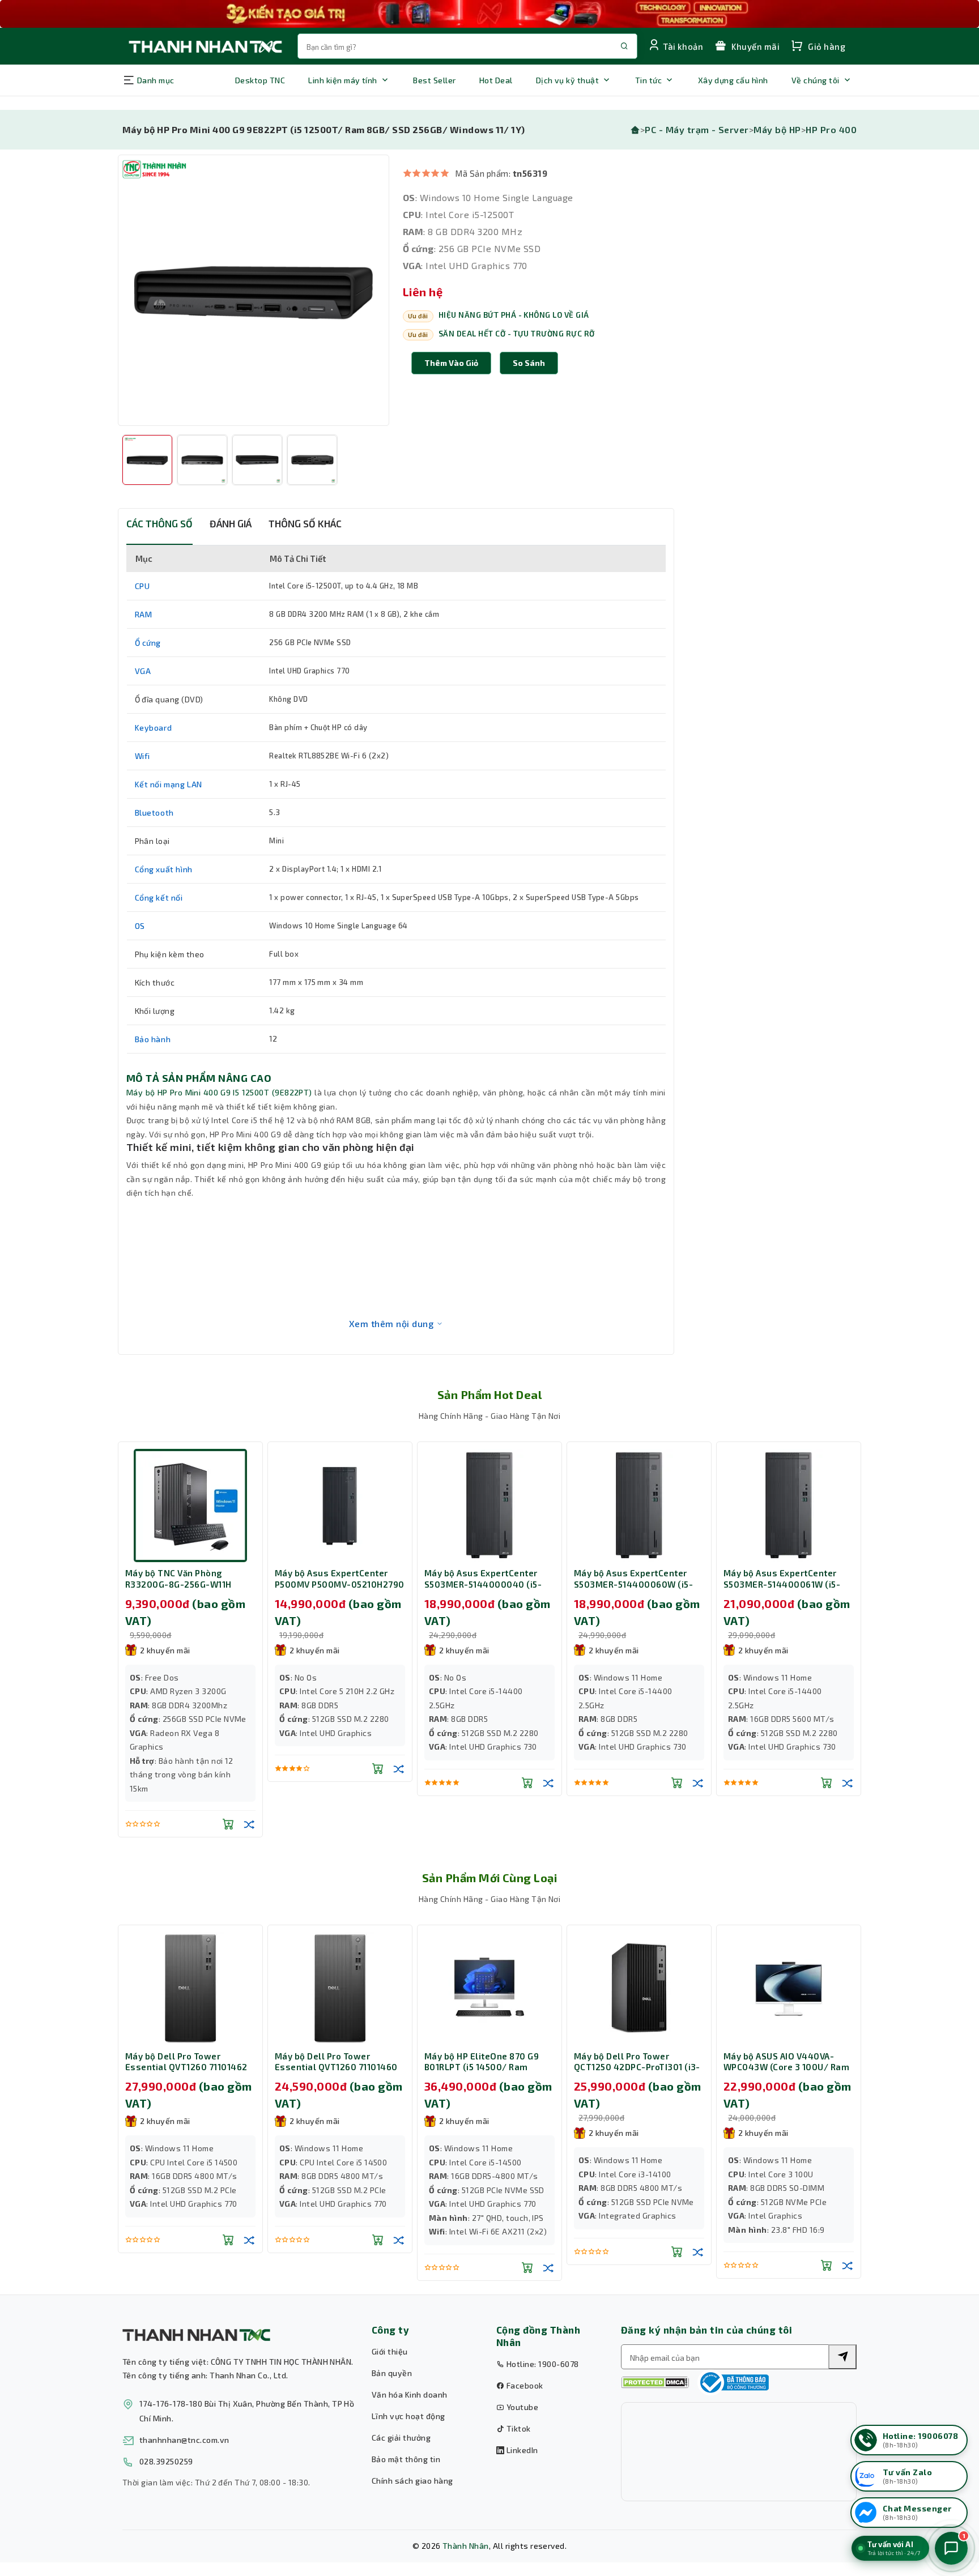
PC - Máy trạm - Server (697, 129)
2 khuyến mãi (186, 1650)
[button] (529, 363)
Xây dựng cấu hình (733, 80)
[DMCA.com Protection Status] (655, 2383)
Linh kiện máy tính (343, 80)
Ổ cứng (148, 643)
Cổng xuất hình (164, 869)
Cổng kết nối (159, 897)
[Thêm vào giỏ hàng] (249, 1768)
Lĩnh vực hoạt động (408, 2416)
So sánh (529, 363)
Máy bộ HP (777, 129)
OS (140, 926)
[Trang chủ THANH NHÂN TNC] (205, 46)
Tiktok (517, 2428)
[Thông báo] (733, 2382)
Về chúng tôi (816, 80)
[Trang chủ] (635, 129)
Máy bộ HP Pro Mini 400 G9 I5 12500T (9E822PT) (219, 1092)
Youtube (521, 2407)
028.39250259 (166, 2461)
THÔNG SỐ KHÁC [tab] (305, 523)
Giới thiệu (390, 2351)
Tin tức (648, 80)
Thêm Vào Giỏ (451, 363)
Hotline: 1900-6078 (541, 2364)
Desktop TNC (260, 80)
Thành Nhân (466, 2546)
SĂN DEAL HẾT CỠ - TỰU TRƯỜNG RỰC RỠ (517, 334)
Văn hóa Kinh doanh (410, 2394)
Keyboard (154, 728)
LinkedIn (521, 2450)
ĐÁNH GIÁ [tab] (231, 523)
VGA (143, 671)
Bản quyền (392, 2373)
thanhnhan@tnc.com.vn (184, 2440)
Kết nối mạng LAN (169, 784)
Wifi (142, 756)
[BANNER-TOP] (489, 14)
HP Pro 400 (831, 129)
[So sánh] (121, 1824)
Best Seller (434, 80)
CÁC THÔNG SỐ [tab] (159, 523)
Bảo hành (153, 1039)
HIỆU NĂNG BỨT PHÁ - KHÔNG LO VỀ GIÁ (514, 315)
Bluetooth (154, 813)
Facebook (523, 2385)
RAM (144, 614)
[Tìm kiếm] (842, 2357)
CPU (142, 586)
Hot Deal (496, 80)
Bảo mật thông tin (406, 2459)
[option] (254, 290)
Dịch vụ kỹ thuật (568, 80)
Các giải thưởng (401, 2438)
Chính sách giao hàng (412, 2481)
